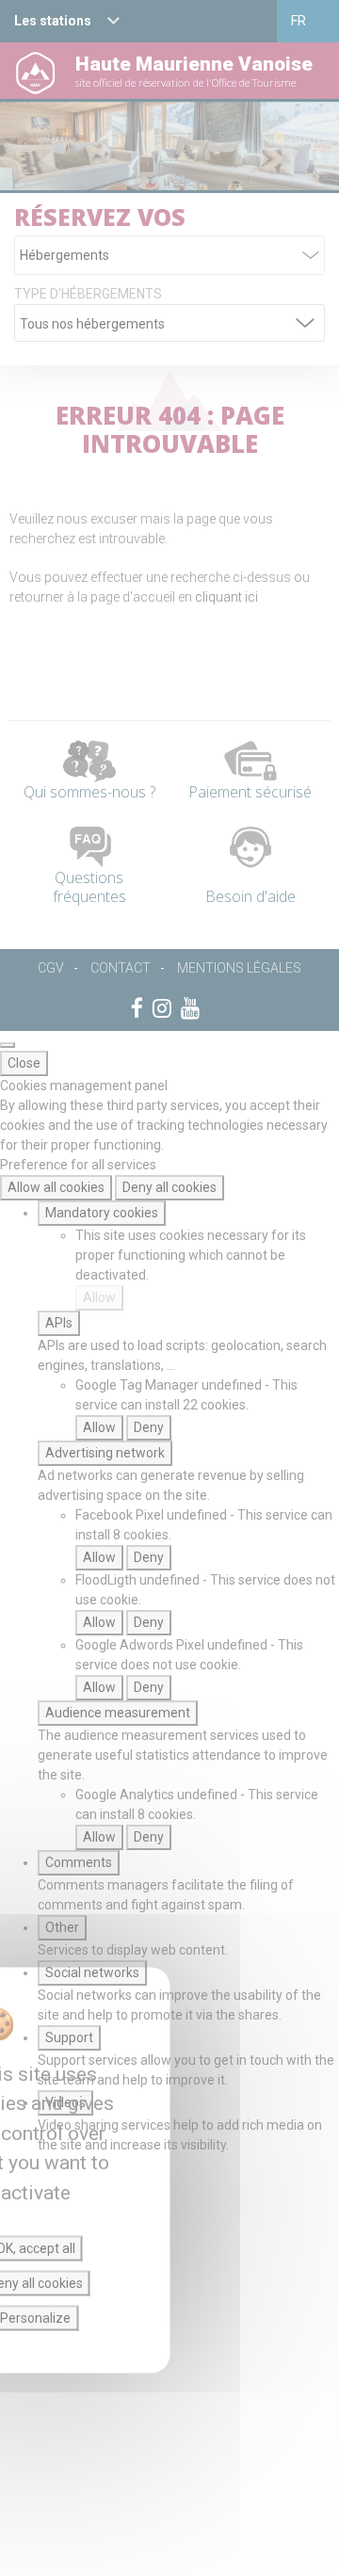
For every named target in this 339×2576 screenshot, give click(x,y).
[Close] (8, 1045)
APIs (59, 1323)
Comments (79, 1862)
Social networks (92, 1972)
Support (69, 2037)
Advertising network (105, 1453)
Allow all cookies (56, 1187)
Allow (99, 1297)
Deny (149, 1427)
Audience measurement (118, 1713)
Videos (65, 2102)
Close (24, 1063)
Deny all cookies (169, 1187)
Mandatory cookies (102, 1213)
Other (62, 1927)
